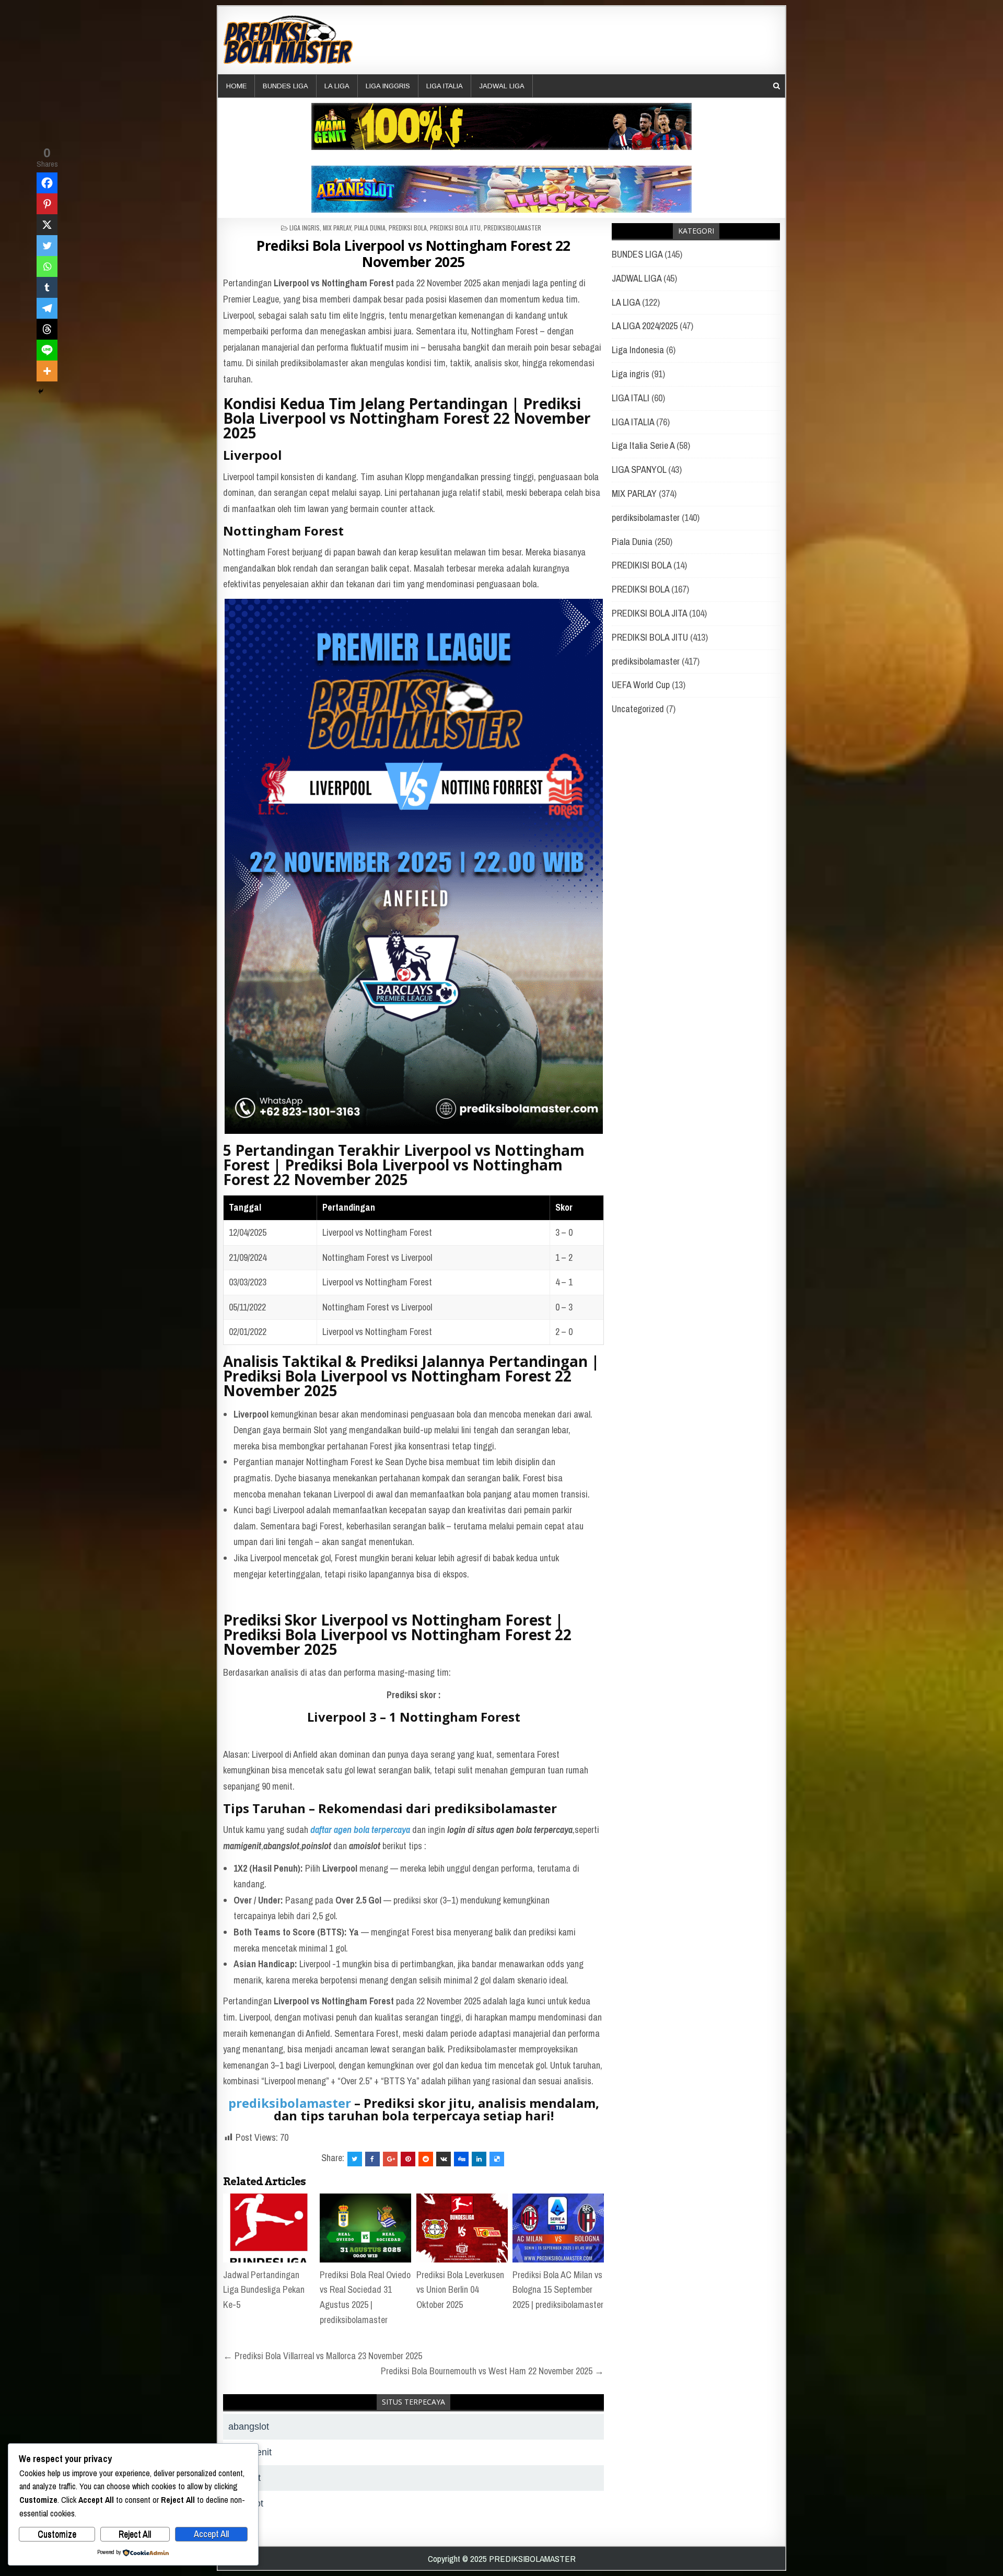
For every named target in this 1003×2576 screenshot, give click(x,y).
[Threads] (47, 329)
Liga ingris (305, 228)
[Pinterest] (47, 204)
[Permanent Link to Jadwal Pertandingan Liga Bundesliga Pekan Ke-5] (269, 2228)
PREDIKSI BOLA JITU (455, 228)
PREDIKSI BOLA (408, 228)
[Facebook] (47, 183)
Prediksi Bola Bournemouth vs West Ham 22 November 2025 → (492, 2371)
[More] (47, 371)
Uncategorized (638, 709)
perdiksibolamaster (646, 518)
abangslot (249, 2427)
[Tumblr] (47, 287)
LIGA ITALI (631, 398)
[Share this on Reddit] (426, 2159)
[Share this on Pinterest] (408, 2159)
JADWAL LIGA (502, 86)
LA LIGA (337, 86)
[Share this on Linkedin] (479, 2159)
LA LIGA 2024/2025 (645, 326)
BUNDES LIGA (285, 86)
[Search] (777, 86)
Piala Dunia (370, 228)
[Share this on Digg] (461, 2159)
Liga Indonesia (638, 350)
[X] (47, 225)
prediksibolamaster (512, 228)
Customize (57, 2534)
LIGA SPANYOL (639, 469)
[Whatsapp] (47, 266)
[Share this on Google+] (390, 2159)
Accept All (211, 2534)
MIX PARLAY (337, 228)
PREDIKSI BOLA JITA (649, 613)
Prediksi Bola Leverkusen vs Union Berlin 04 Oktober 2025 (460, 2290)
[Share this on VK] (444, 2159)
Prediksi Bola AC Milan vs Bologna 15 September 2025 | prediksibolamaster (558, 2290)
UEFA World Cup (641, 685)
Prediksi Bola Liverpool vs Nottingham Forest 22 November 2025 (413, 254)
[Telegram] (47, 308)
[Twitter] (47, 246)
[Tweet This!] (355, 2159)
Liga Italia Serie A (643, 445)
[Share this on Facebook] (372, 2159)
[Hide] (41, 391)
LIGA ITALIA (445, 86)
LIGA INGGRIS (388, 86)
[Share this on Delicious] (497, 2159)
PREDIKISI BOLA (642, 565)
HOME (236, 86)
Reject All (135, 2534)
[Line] (47, 350)
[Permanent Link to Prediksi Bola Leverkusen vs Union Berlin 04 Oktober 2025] (462, 2228)
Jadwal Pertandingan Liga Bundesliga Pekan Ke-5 (264, 2290)
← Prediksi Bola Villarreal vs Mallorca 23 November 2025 (323, 2356)
